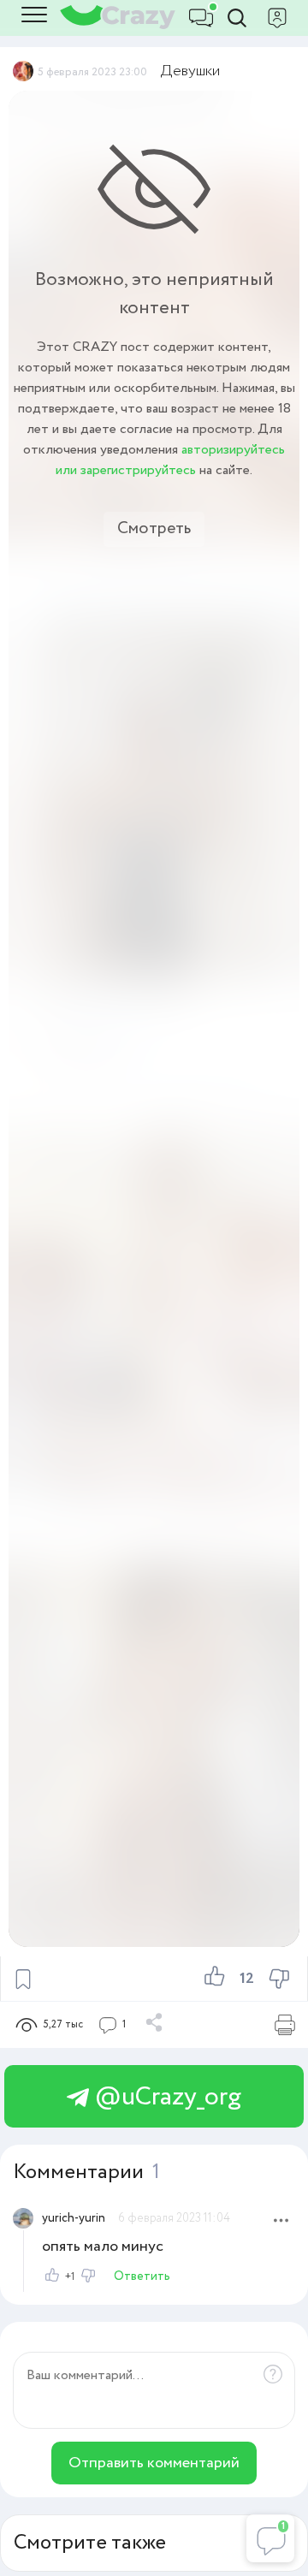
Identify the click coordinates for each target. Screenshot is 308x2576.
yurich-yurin (74, 2218)
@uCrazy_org (165, 2097)
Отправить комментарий (154, 2463)
